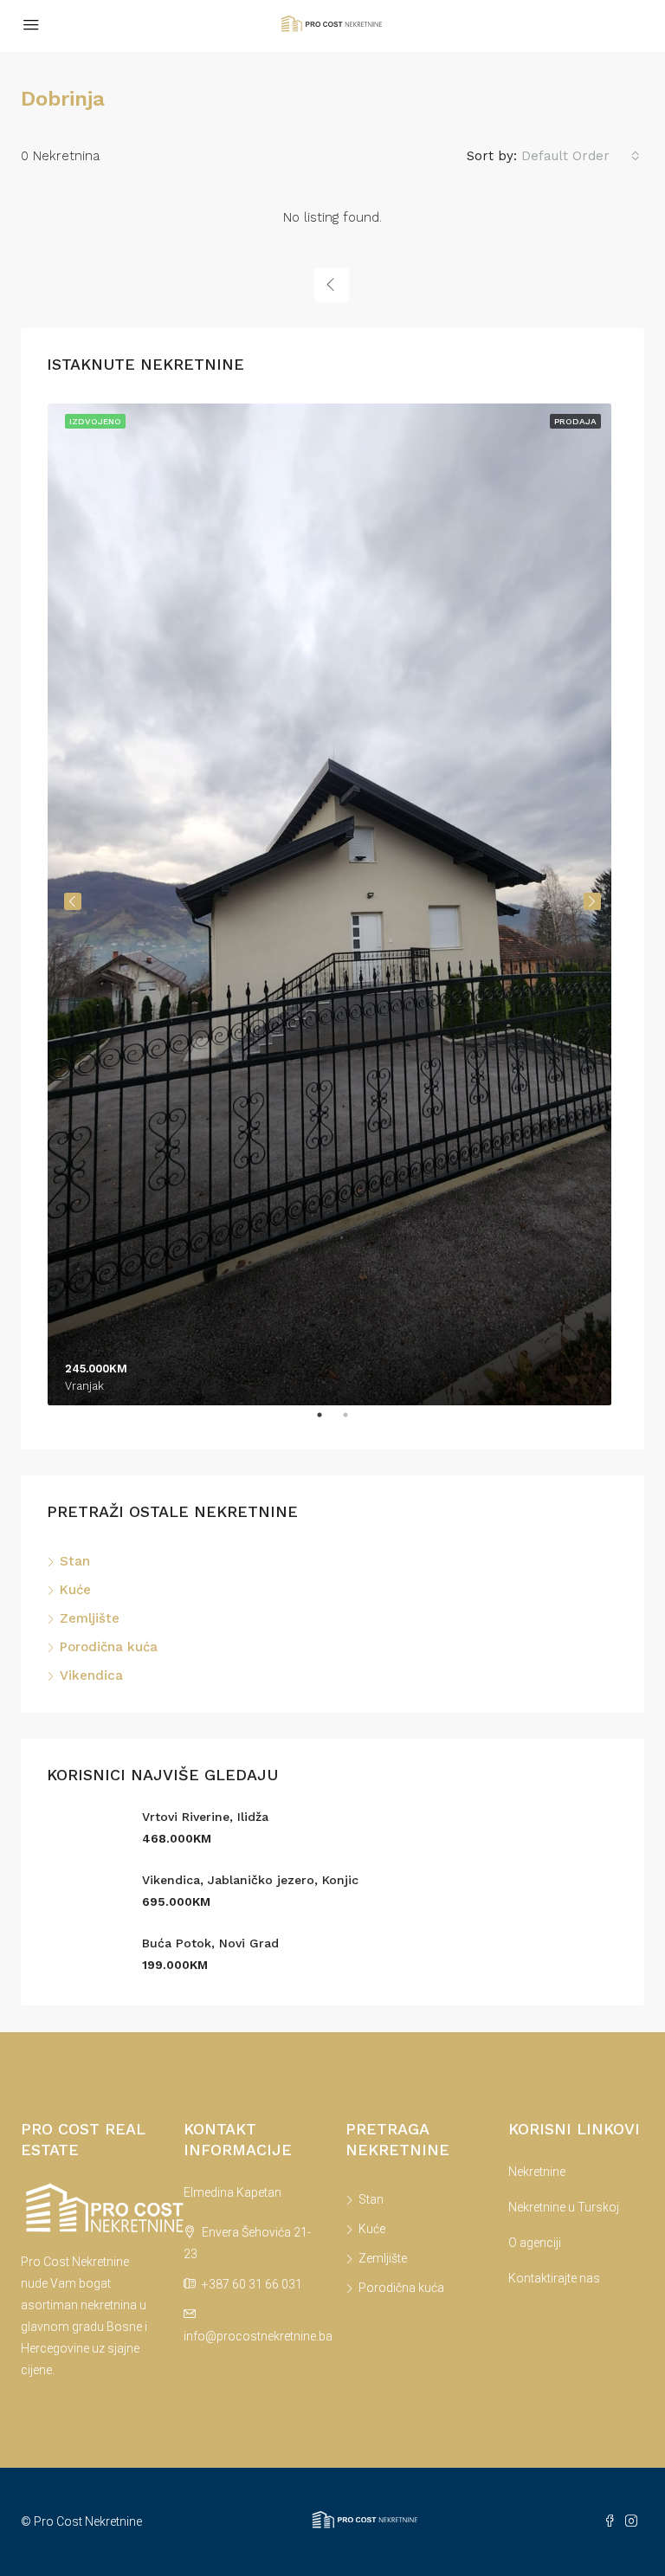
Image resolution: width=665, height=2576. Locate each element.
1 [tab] (328, 1422)
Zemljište (90, 1618)
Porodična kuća (109, 1647)
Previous (73, 901)
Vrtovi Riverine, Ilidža (205, 1817)
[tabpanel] (333, 901)
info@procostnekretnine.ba (258, 2336)
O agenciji (535, 2243)
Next (592, 901)
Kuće (75, 1590)
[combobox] (581, 156)
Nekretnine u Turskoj (564, 2207)
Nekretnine (537, 2172)
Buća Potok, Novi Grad (210, 1943)
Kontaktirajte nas (554, 2278)
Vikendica (91, 1675)
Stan (75, 1561)
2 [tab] (354, 1422)
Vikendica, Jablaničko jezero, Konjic (250, 1880)
